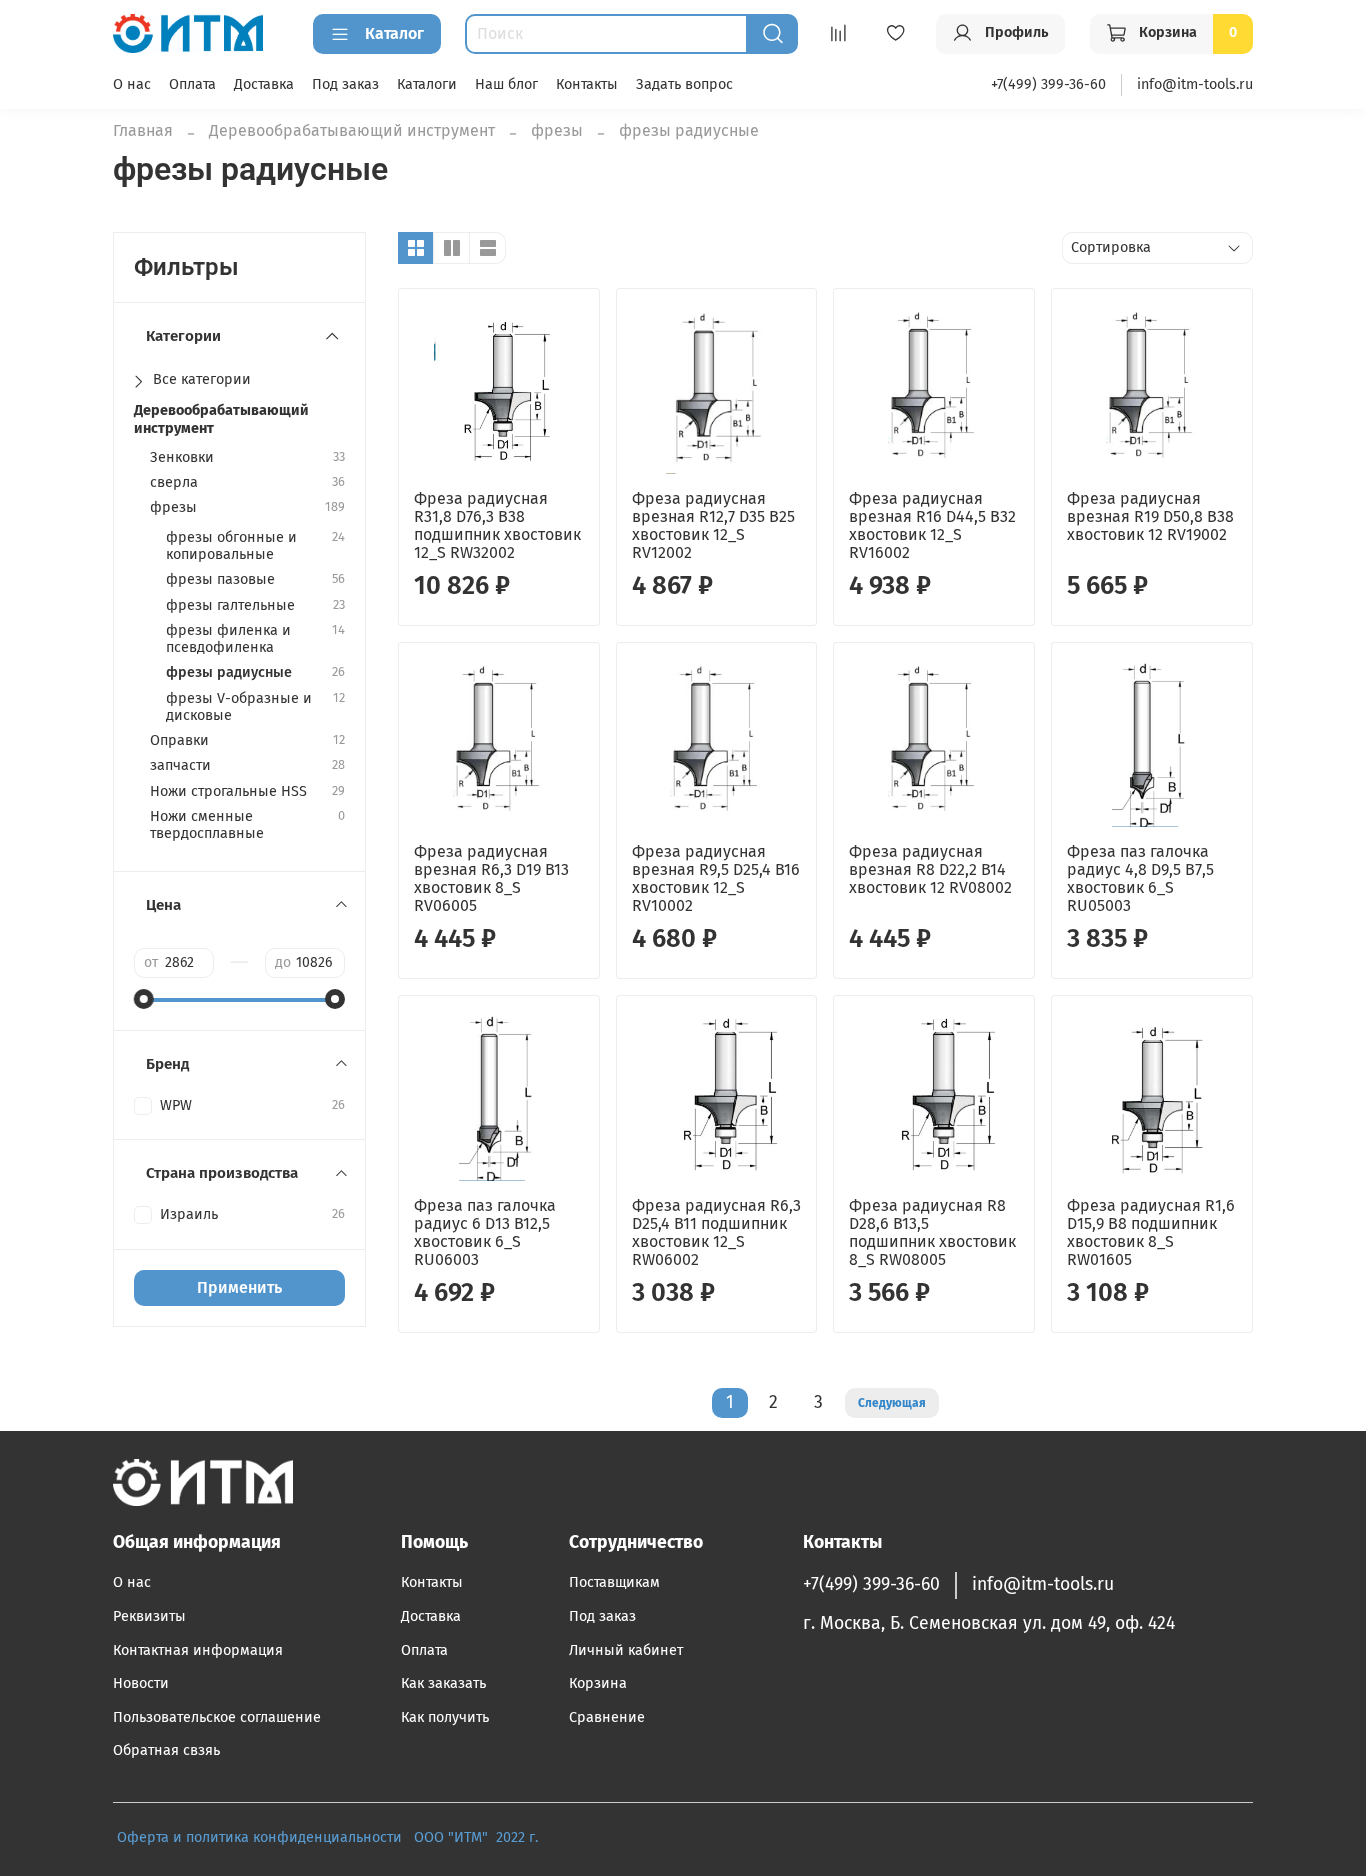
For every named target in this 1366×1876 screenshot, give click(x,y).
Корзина (598, 1683)
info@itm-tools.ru (1195, 84)
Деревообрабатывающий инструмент (352, 130)
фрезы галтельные (230, 605)
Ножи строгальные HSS (228, 791)
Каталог (394, 33)
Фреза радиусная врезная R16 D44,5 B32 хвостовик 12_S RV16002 (932, 525)
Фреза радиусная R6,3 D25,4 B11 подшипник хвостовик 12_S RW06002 (716, 1232)
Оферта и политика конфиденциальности (259, 1837)
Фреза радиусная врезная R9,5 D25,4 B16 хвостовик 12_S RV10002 (716, 878)
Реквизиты (149, 1616)
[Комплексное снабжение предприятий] (408, 1837)
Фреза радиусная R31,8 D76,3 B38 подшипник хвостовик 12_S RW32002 (497, 525)
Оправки (179, 740)
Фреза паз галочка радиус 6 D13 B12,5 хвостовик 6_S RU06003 (485, 1232)
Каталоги (427, 84)
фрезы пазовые (220, 579)
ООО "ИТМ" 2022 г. (478, 1837)
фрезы (557, 130)
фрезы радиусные (229, 672)
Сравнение (607, 1717)
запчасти (180, 765)
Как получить (445, 1717)
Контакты (587, 84)
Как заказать (443, 1683)
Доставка (264, 84)
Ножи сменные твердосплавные (207, 825)
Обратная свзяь (166, 1750)
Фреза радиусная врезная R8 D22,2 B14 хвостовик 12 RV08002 (930, 869)
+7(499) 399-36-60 (1048, 84)
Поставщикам (614, 1582)
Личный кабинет (626, 1650)
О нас (132, 84)
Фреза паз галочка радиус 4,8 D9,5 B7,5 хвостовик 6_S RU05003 (1140, 878)
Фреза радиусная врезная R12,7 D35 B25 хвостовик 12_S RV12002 (713, 525)
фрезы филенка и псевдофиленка (228, 639)
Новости (141, 1683)
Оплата (192, 84)
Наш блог (506, 84)
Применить (239, 1287)
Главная (143, 130)
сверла (174, 482)
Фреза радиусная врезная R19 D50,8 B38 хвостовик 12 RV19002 (1150, 516)
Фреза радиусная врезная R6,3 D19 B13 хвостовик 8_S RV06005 (491, 878)
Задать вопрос (684, 84)
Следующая (892, 1403)
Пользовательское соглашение (217, 1717)
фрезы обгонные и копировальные (231, 546)
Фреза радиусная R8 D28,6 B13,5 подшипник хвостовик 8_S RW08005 (932, 1232)
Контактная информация (198, 1650)
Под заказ (345, 84)
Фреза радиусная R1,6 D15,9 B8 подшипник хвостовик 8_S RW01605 (1151, 1232)
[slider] (144, 999)
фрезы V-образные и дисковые (239, 707)
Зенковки (182, 457)
